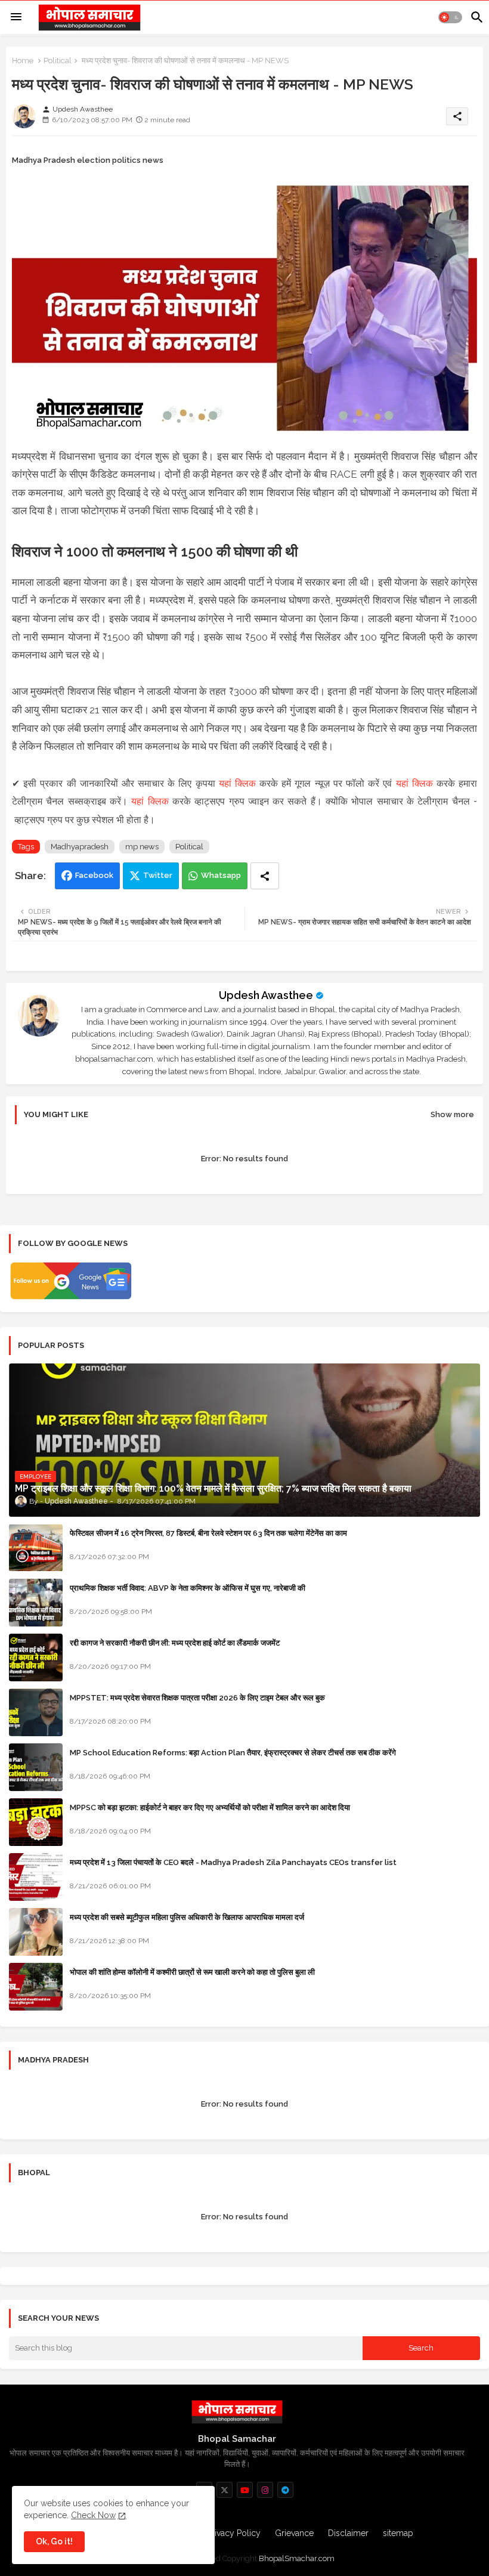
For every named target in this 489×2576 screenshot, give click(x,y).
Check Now (93, 2515)
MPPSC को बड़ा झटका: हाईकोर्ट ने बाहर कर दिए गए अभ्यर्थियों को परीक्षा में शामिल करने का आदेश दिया (210, 1807)
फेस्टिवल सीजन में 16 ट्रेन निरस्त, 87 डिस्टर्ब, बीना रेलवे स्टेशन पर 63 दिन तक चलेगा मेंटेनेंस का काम (208, 1533)
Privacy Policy (234, 2533)
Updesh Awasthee (266, 995)
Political (58, 61)
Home (23, 61)
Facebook (94, 875)
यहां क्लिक (237, 783)
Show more (452, 1114)
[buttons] (225, 2490)
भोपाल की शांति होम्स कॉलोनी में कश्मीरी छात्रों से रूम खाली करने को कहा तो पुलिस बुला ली (192, 1972)
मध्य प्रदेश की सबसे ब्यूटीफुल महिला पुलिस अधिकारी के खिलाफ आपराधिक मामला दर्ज (187, 1917)
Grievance (294, 2533)
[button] (450, 17)
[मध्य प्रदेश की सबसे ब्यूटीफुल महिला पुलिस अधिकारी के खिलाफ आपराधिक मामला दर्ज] (36, 1932)
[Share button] (265, 876)
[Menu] (16, 17)
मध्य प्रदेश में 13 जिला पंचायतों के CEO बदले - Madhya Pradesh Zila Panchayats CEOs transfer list (233, 1862)
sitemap (398, 2533)
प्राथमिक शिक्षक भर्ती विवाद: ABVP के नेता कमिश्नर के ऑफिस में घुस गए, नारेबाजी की (188, 1588)
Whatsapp (221, 875)
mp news (142, 847)
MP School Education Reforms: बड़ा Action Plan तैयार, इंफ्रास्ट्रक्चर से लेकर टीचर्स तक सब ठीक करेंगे (233, 1753)
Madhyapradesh (80, 847)
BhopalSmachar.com (297, 2558)
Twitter (158, 875)
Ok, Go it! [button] (54, 2541)
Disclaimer (348, 2533)
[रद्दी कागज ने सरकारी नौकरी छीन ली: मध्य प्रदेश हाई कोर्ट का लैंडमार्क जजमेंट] (36, 1657)
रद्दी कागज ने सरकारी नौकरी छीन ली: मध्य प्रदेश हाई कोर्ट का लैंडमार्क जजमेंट (175, 1643)
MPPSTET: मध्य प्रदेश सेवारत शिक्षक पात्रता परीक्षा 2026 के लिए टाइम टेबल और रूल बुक (197, 1698)
